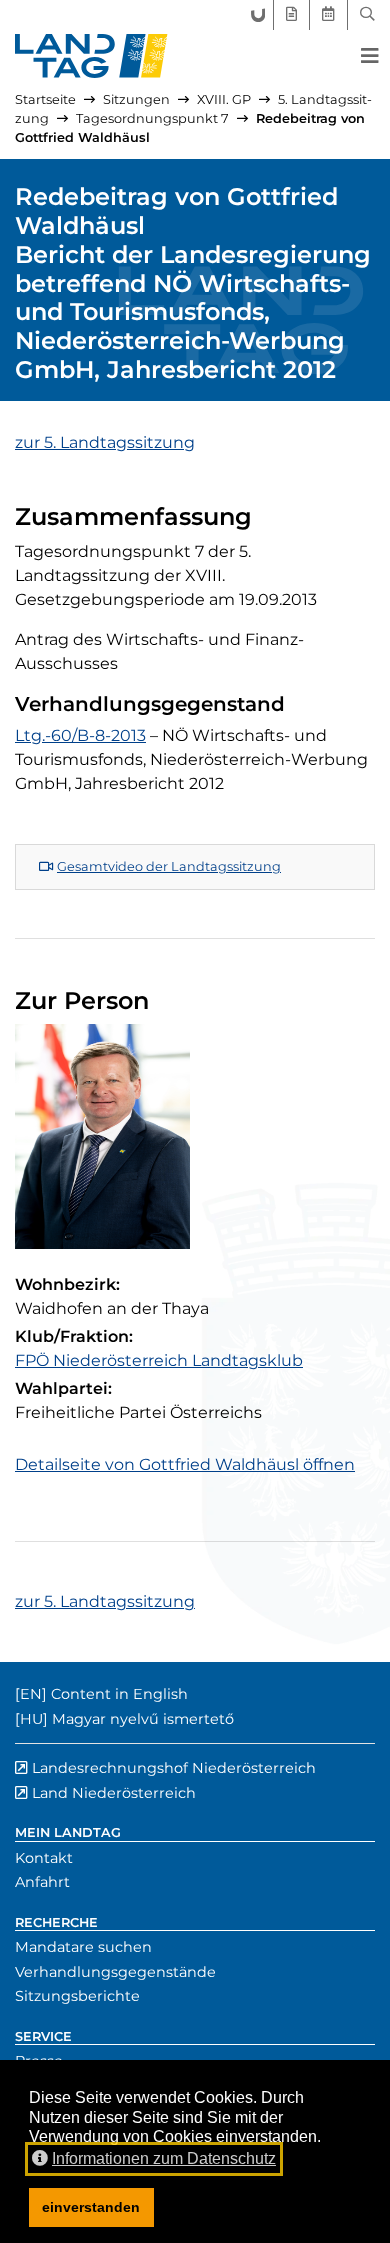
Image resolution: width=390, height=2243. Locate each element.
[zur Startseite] (91, 56)
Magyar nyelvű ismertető (143, 1719)
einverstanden (91, 2207)
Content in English (119, 1694)
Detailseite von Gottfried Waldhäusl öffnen (185, 1464)
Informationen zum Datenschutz (164, 2158)
